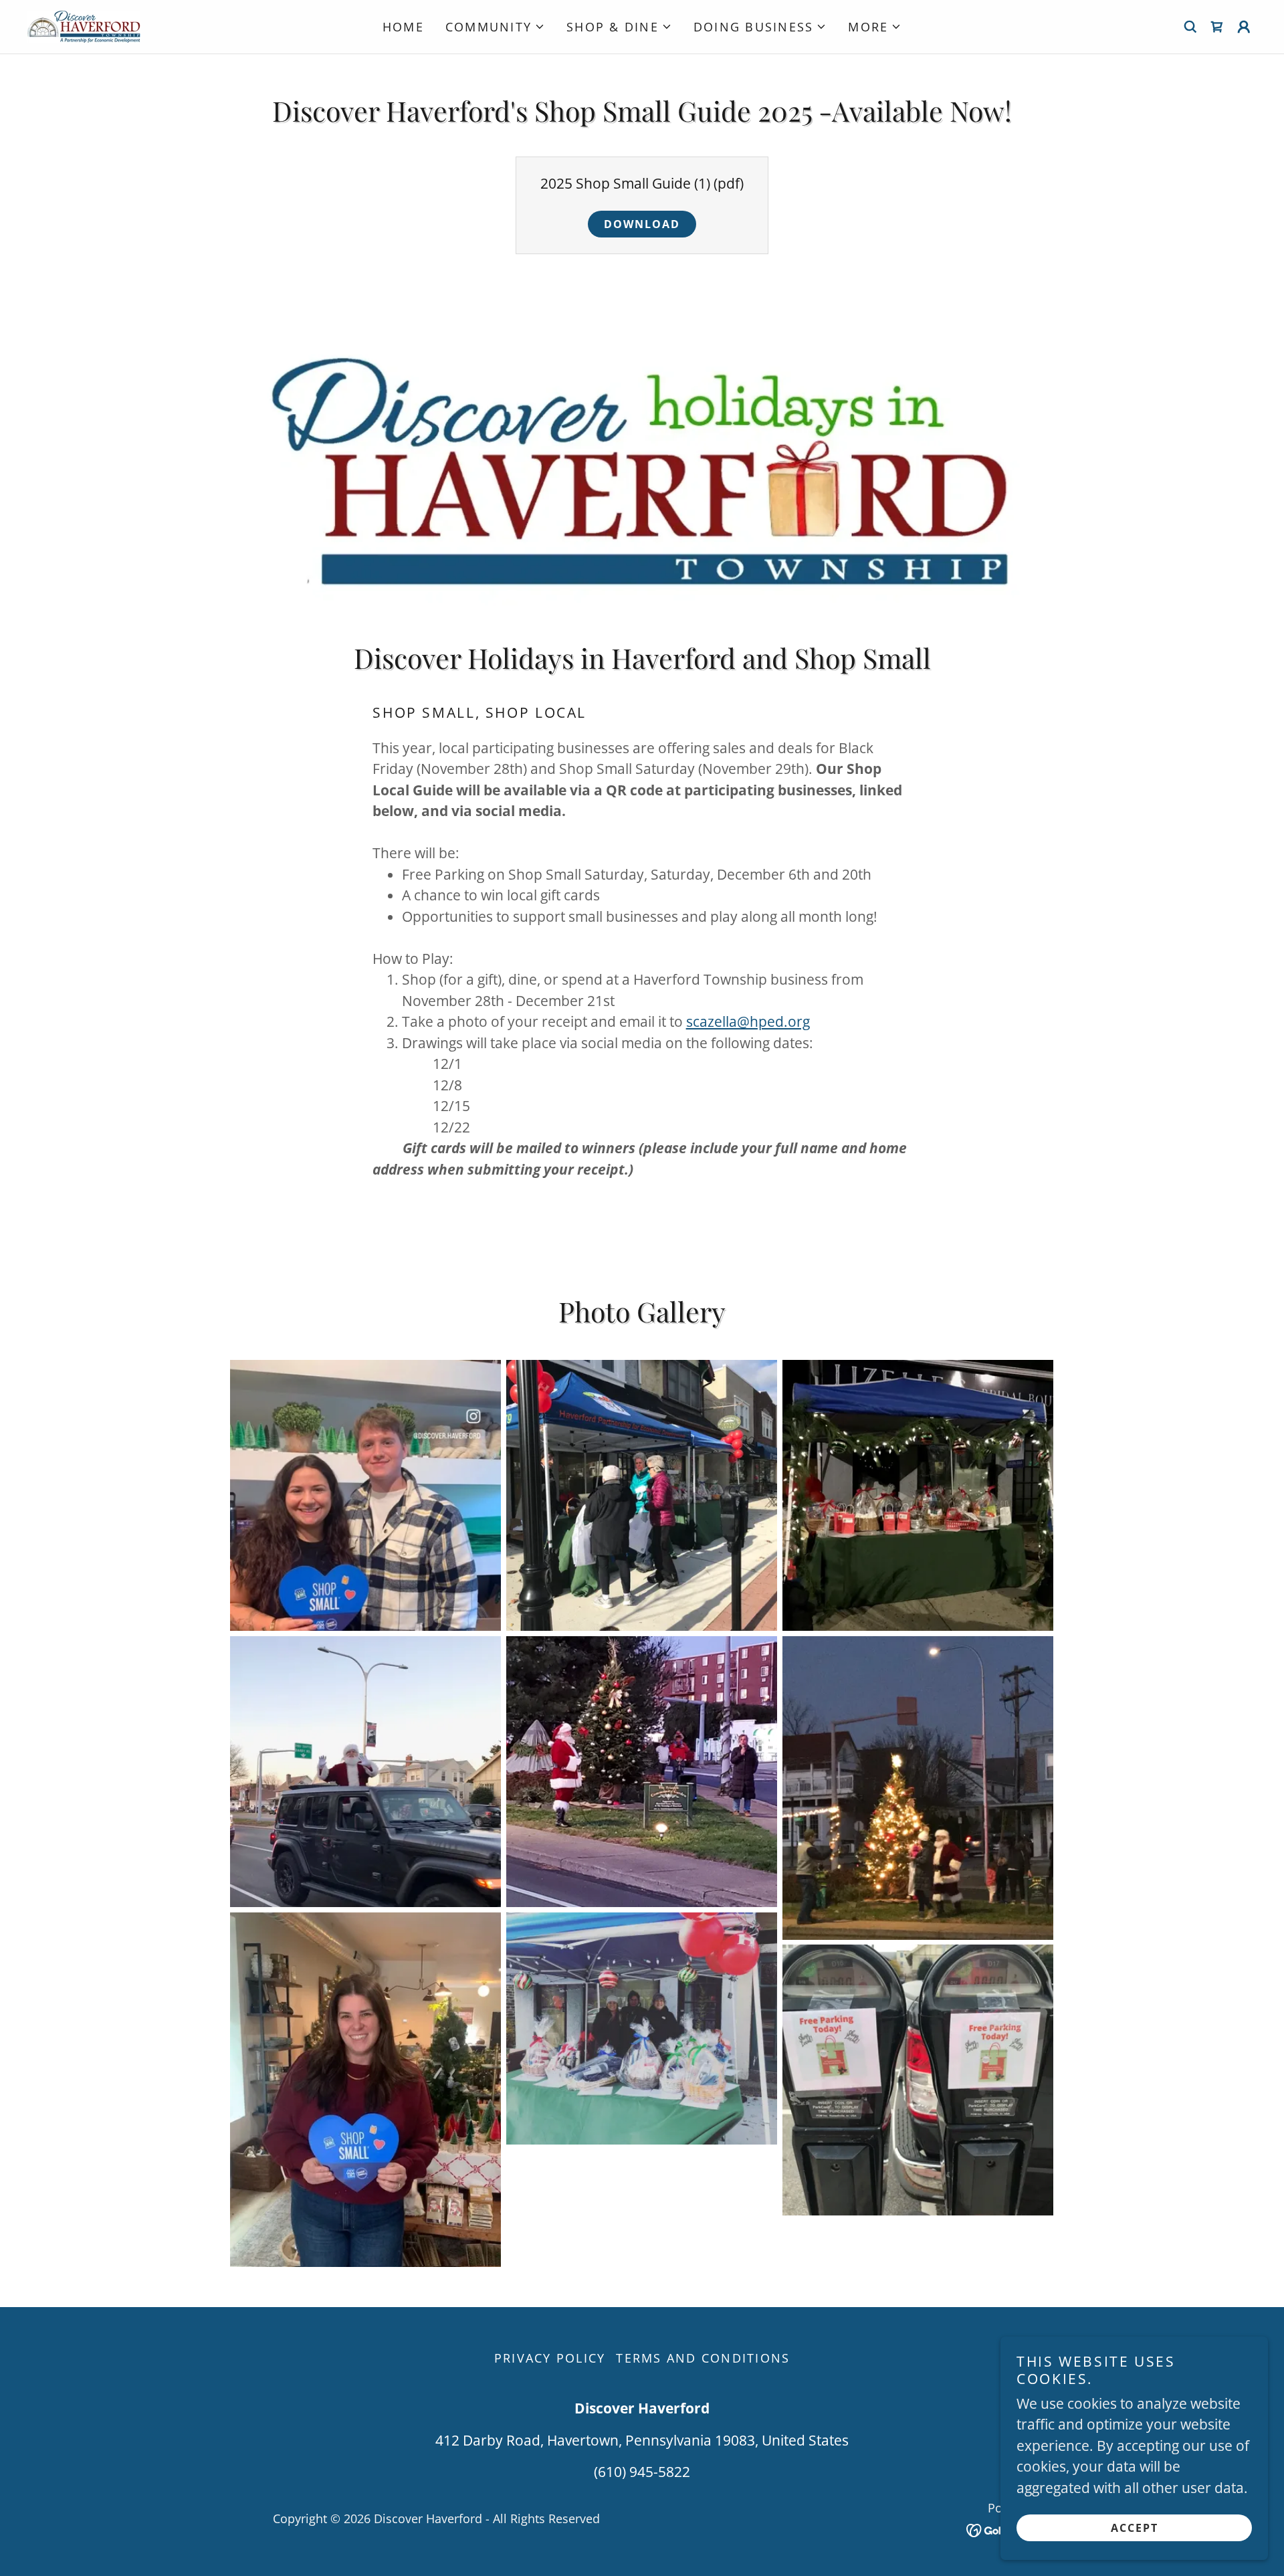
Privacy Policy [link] (550, 2358)
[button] (495, 27)
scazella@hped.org (748, 1021)
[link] (84, 25)
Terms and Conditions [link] (703, 2358)
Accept (1135, 2528)
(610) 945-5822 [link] (642, 2472)
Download (642, 224)
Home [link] (403, 27)
